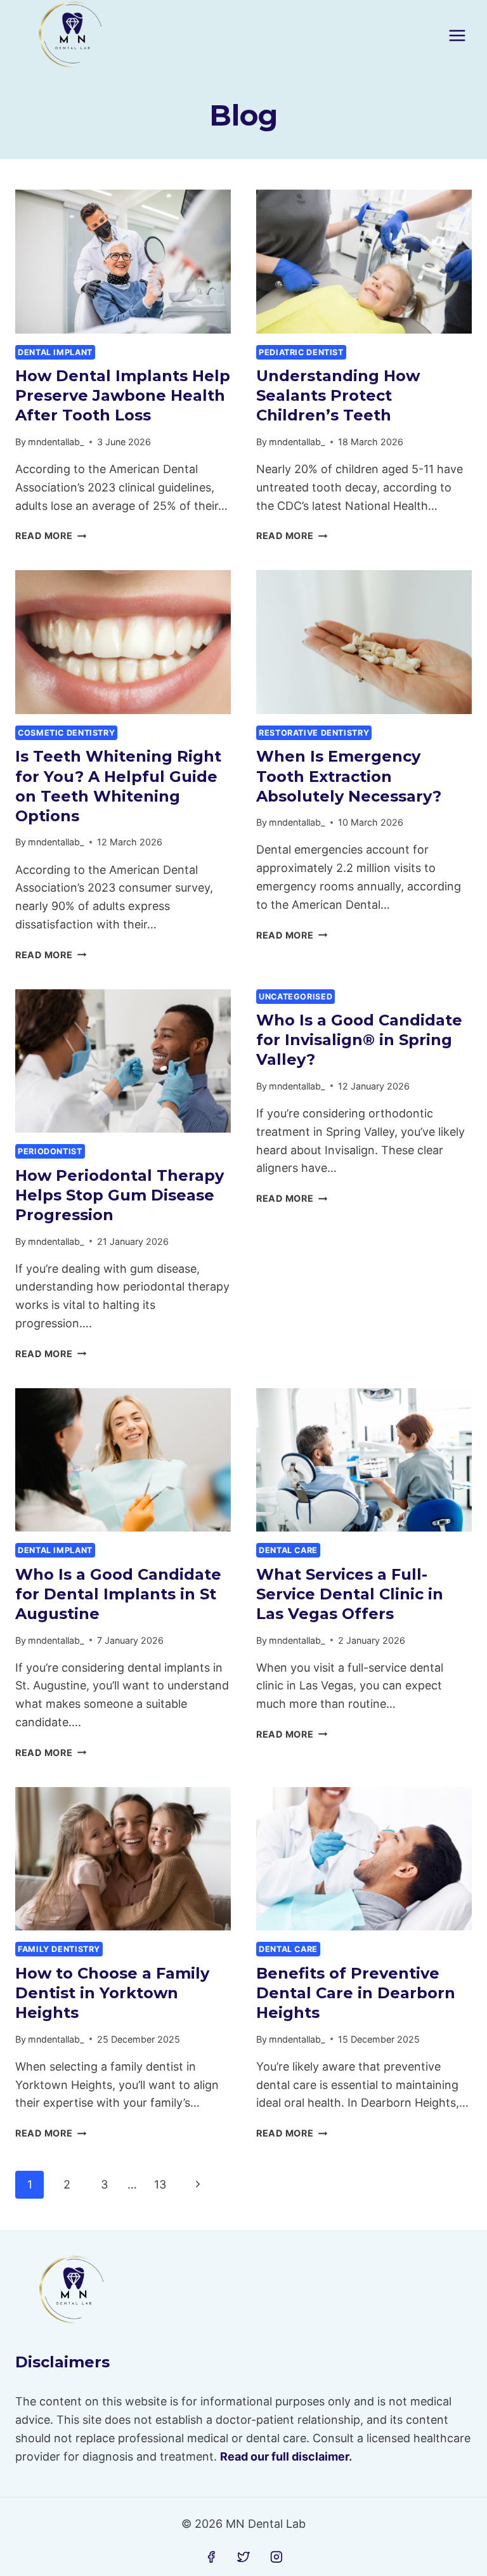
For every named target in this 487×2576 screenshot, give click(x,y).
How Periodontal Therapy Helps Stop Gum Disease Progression (120, 1195)
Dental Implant (55, 352)
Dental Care (288, 1550)
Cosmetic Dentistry (66, 733)
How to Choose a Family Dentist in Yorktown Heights (112, 1993)
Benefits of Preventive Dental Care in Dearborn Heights (356, 1993)
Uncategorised (295, 997)
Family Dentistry (59, 1949)
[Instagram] (276, 2557)
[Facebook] (211, 2557)
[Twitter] (243, 2557)
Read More (51, 536)
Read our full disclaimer (284, 2456)
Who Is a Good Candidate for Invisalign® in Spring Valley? (359, 1040)
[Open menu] (457, 35)
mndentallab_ (56, 442)
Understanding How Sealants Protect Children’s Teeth (338, 395)
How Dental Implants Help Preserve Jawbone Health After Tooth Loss (123, 395)
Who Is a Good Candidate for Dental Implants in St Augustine (118, 1594)
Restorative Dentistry (314, 733)
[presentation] (123, 262)
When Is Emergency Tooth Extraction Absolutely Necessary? (349, 776)
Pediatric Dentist (301, 352)
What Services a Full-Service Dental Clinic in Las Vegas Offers (350, 1594)
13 (160, 2184)
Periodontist (50, 1151)
